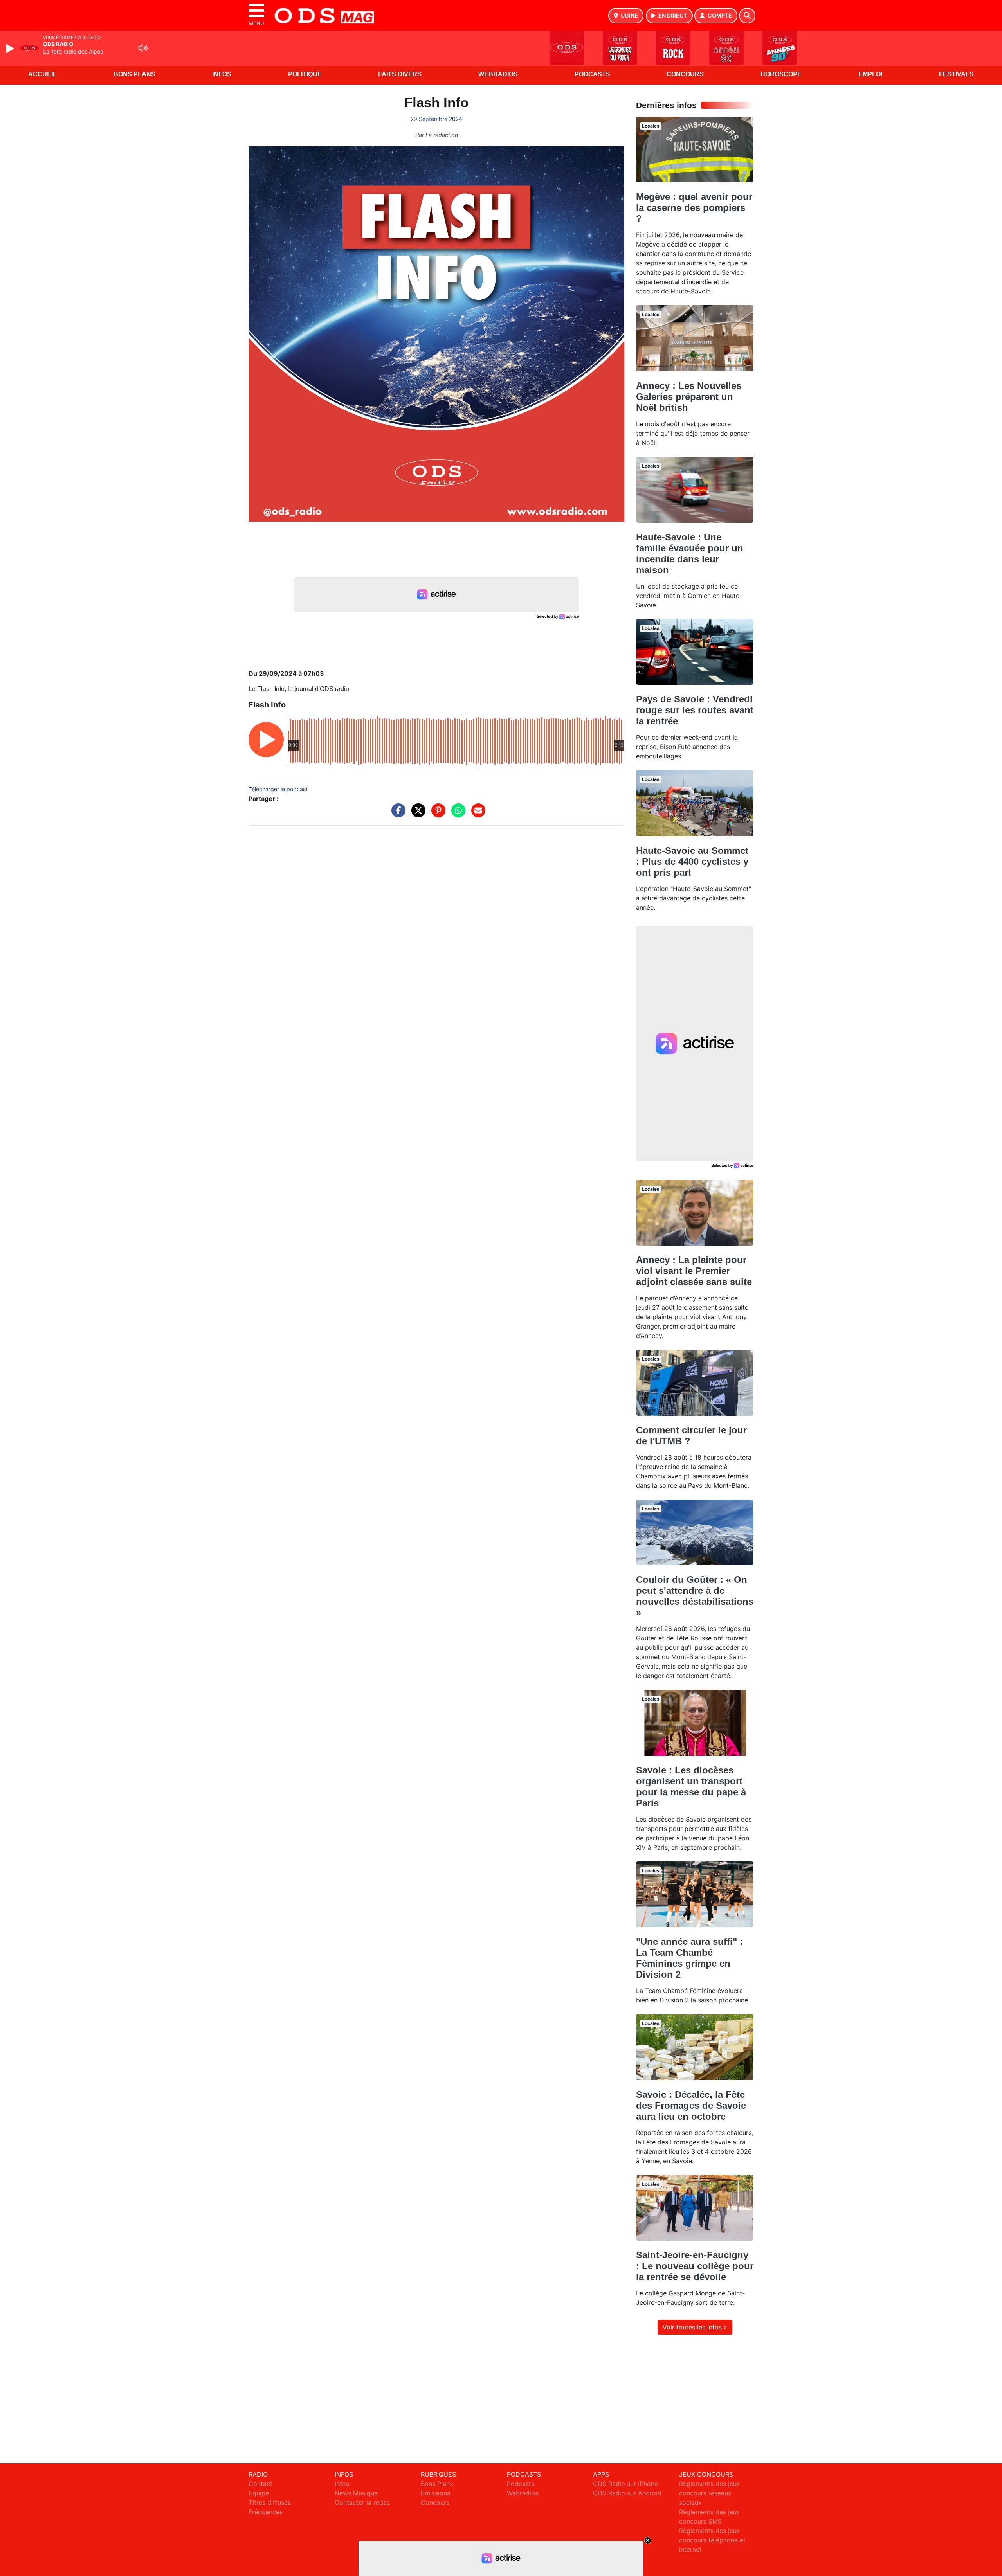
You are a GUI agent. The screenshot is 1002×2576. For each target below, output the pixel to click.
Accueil (42, 74)
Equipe (259, 2493)
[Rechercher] (747, 16)
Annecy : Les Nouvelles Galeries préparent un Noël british (689, 397)
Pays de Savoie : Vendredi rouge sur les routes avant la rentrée (695, 710)
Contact (260, 2484)
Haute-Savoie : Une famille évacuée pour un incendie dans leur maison (690, 554)
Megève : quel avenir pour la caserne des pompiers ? (694, 208)
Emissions (435, 2493)
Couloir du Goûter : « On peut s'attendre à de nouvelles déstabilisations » (695, 1596)
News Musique (356, 2493)
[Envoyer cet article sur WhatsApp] (456, 814)
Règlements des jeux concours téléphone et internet (712, 2540)
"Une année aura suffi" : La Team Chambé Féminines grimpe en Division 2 (689, 1958)
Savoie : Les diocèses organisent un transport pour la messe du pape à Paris (691, 1787)
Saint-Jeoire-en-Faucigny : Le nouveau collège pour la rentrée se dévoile (695, 2266)
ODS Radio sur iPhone (625, 2484)
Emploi (870, 74)
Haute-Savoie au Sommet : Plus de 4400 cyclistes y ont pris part (692, 861)
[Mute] (143, 48)
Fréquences (266, 2512)
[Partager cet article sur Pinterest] (436, 814)
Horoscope (781, 74)
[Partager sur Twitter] (416, 814)
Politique (305, 74)
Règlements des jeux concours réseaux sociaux (710, 2493)
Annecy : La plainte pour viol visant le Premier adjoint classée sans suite (694, 1271)
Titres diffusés (270, 2502)
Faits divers (400, 74)
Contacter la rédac (362, 2502)
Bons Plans (134, 74)
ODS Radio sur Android (627, 2493)
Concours (685, 74)
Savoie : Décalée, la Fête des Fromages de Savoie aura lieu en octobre (691, 2105)
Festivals (956, 74)
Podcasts (592, 74)
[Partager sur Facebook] (396, 814)
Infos (222, 74)
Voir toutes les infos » (695, 2327)
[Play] (11, 49)
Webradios (498, 74)
